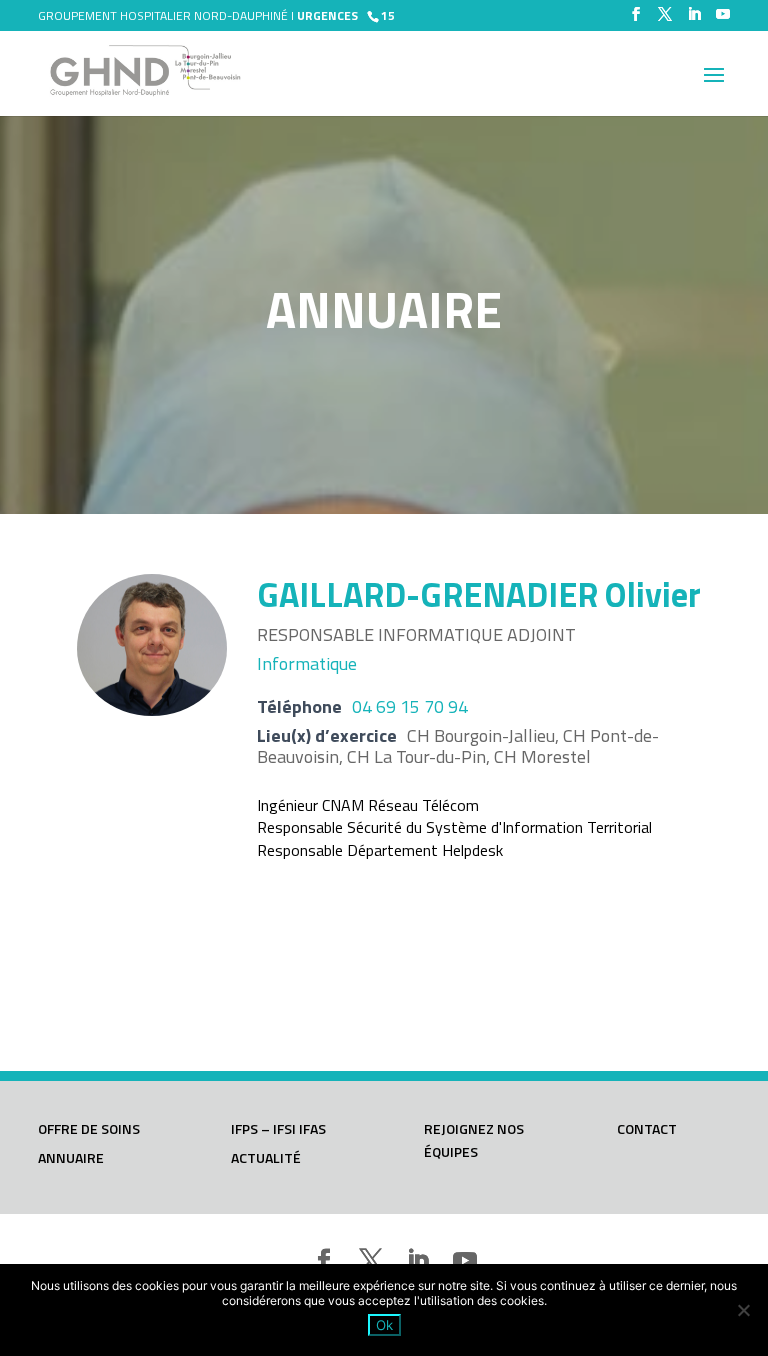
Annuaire (71, 1157)
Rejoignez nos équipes (474, 1140)
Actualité (266, 1157)
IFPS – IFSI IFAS (278, 1128)
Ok (384, 1325)
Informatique (307, 663)
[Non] (743, 1310)
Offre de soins (89, 1128)
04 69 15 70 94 (410, 706)
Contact (647, 1128)
